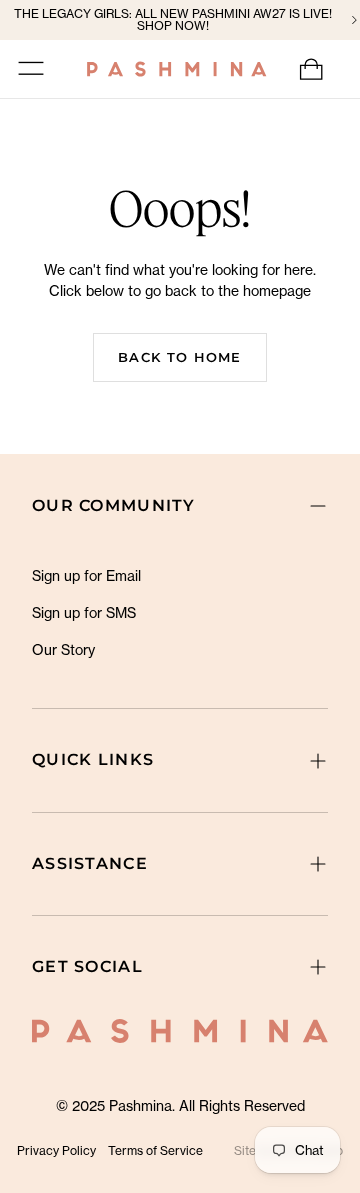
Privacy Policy (56, 1150)
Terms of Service (155, 1150)
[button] (31, 69)
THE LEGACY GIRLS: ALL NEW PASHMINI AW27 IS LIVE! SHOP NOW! (173, 20)
